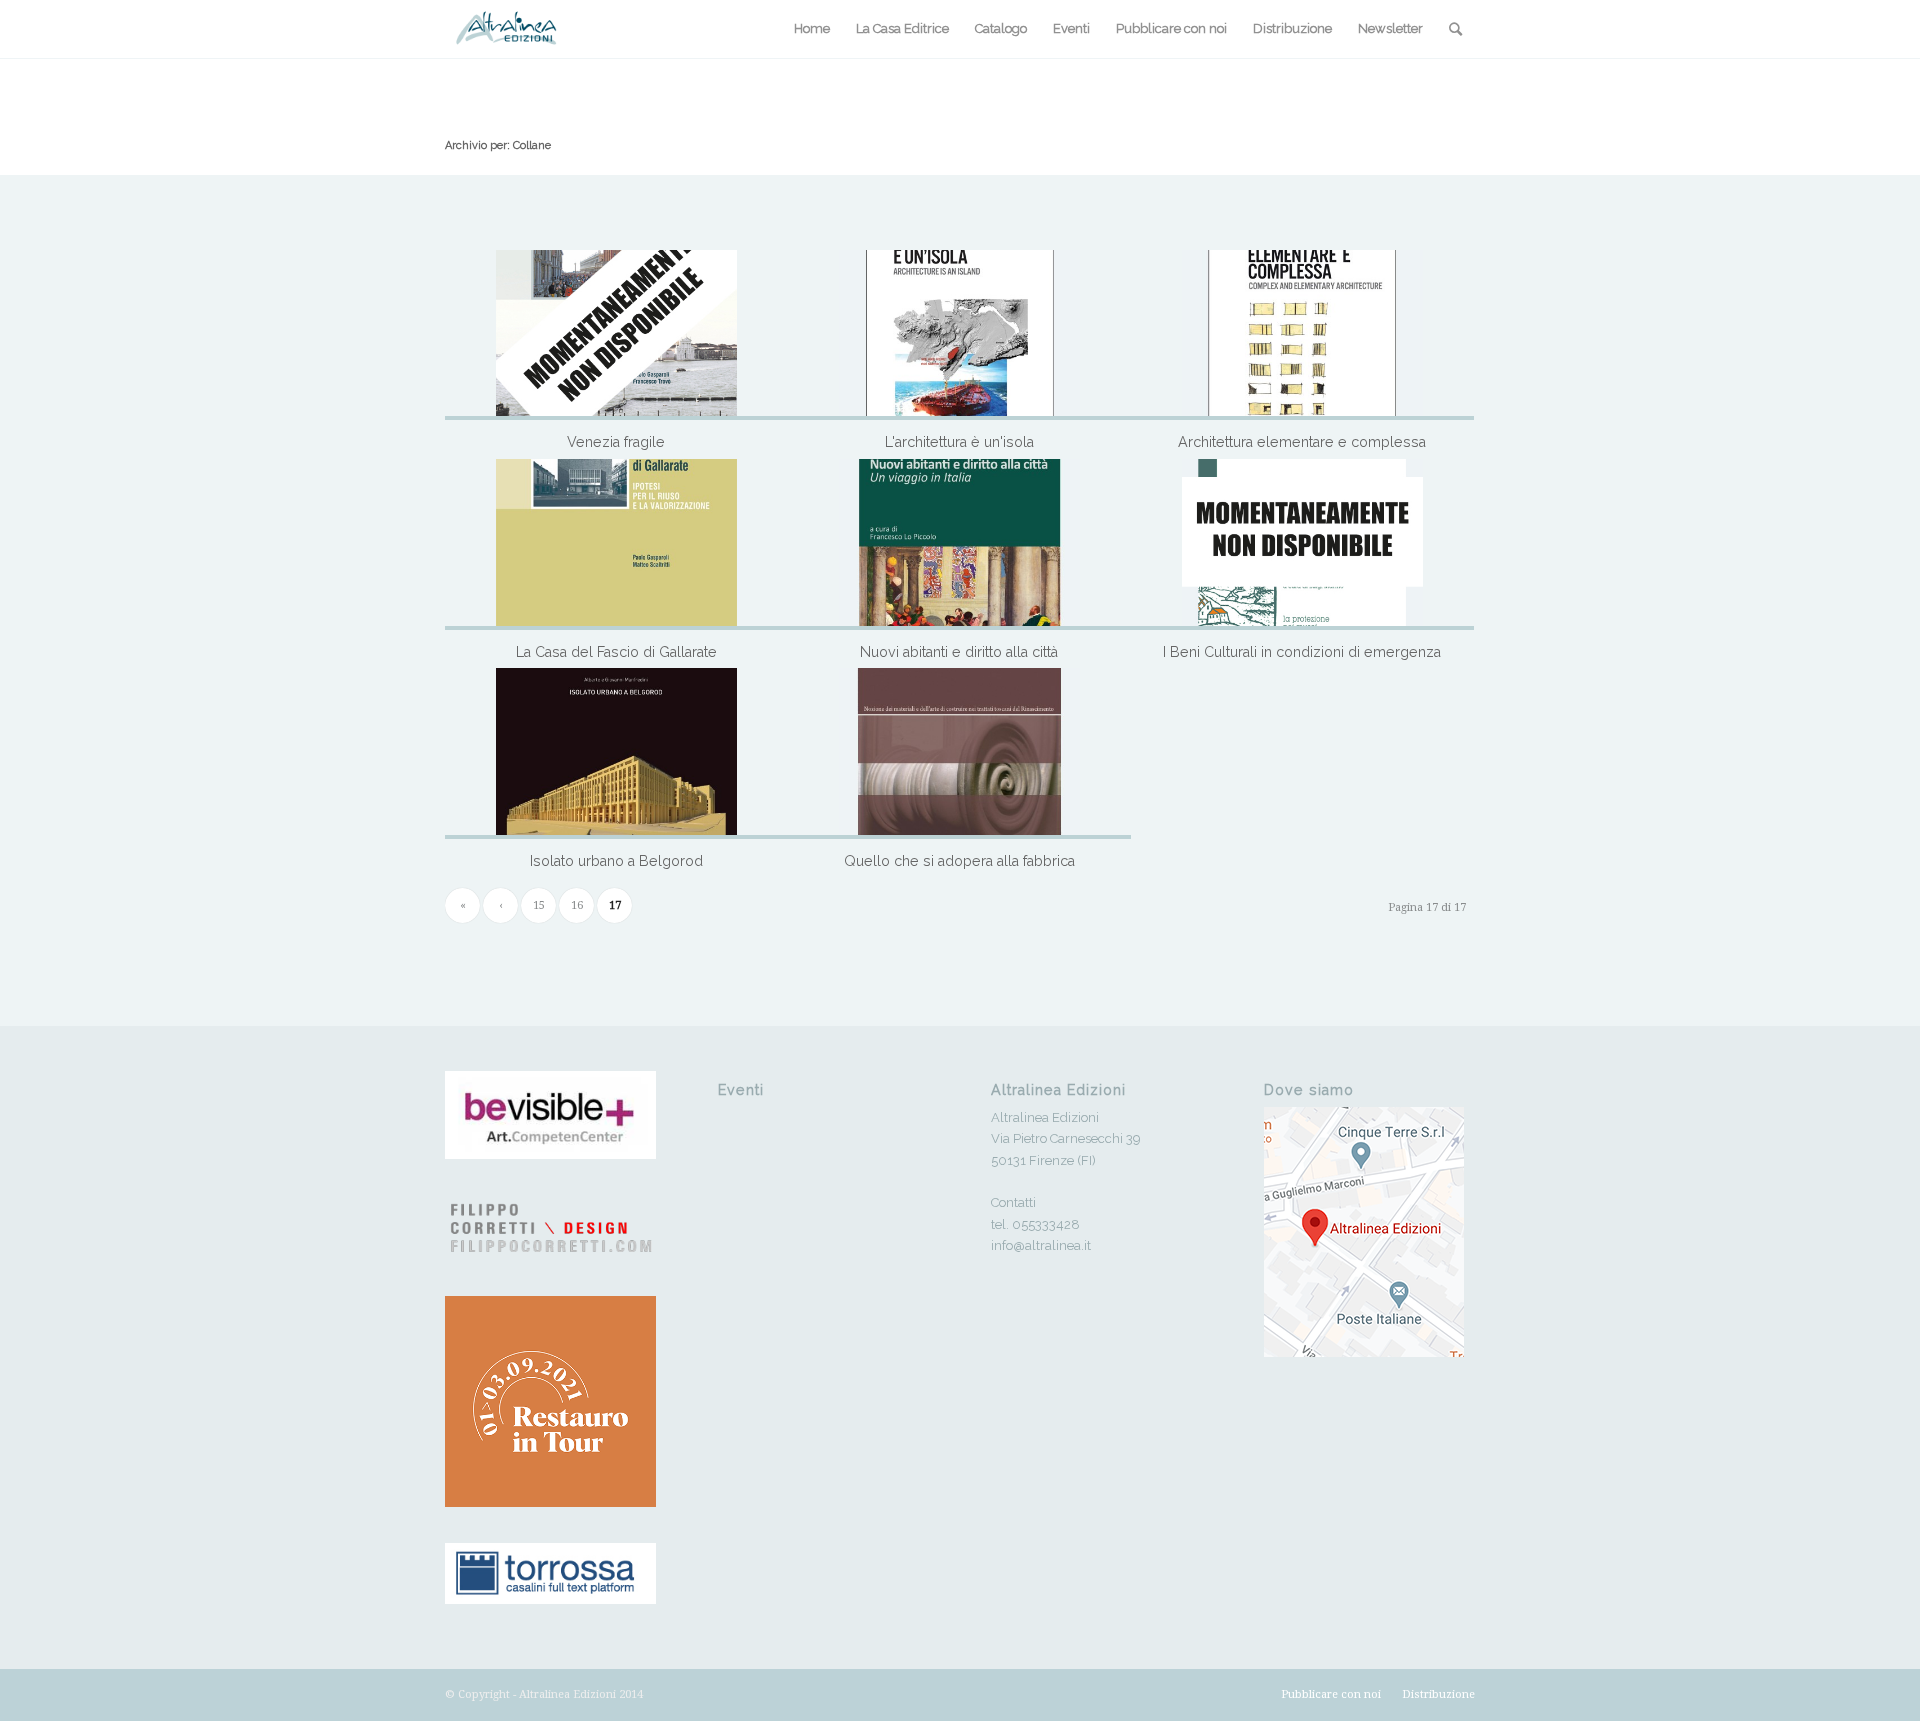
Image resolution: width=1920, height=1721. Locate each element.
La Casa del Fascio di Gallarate (616, 652)
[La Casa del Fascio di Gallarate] (616, 544)
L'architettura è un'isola (959, 442)
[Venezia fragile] (616, 335)
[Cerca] (1455, 29)
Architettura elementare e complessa (1302, 442)
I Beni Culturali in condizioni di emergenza (1302, 652)
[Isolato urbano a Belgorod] (616, 753)
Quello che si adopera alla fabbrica (959, 861)
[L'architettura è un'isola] (959, 335)
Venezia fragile (616, 442)
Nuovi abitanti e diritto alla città (959, 652)
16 (577, 905)
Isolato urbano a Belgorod (616, 861)
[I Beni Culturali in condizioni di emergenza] (1302, 544)
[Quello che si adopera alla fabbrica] (959, 753)
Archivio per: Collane (498, 145)
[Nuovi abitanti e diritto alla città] (959, 544)
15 (539, 905)
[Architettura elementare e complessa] (1302, 335)
